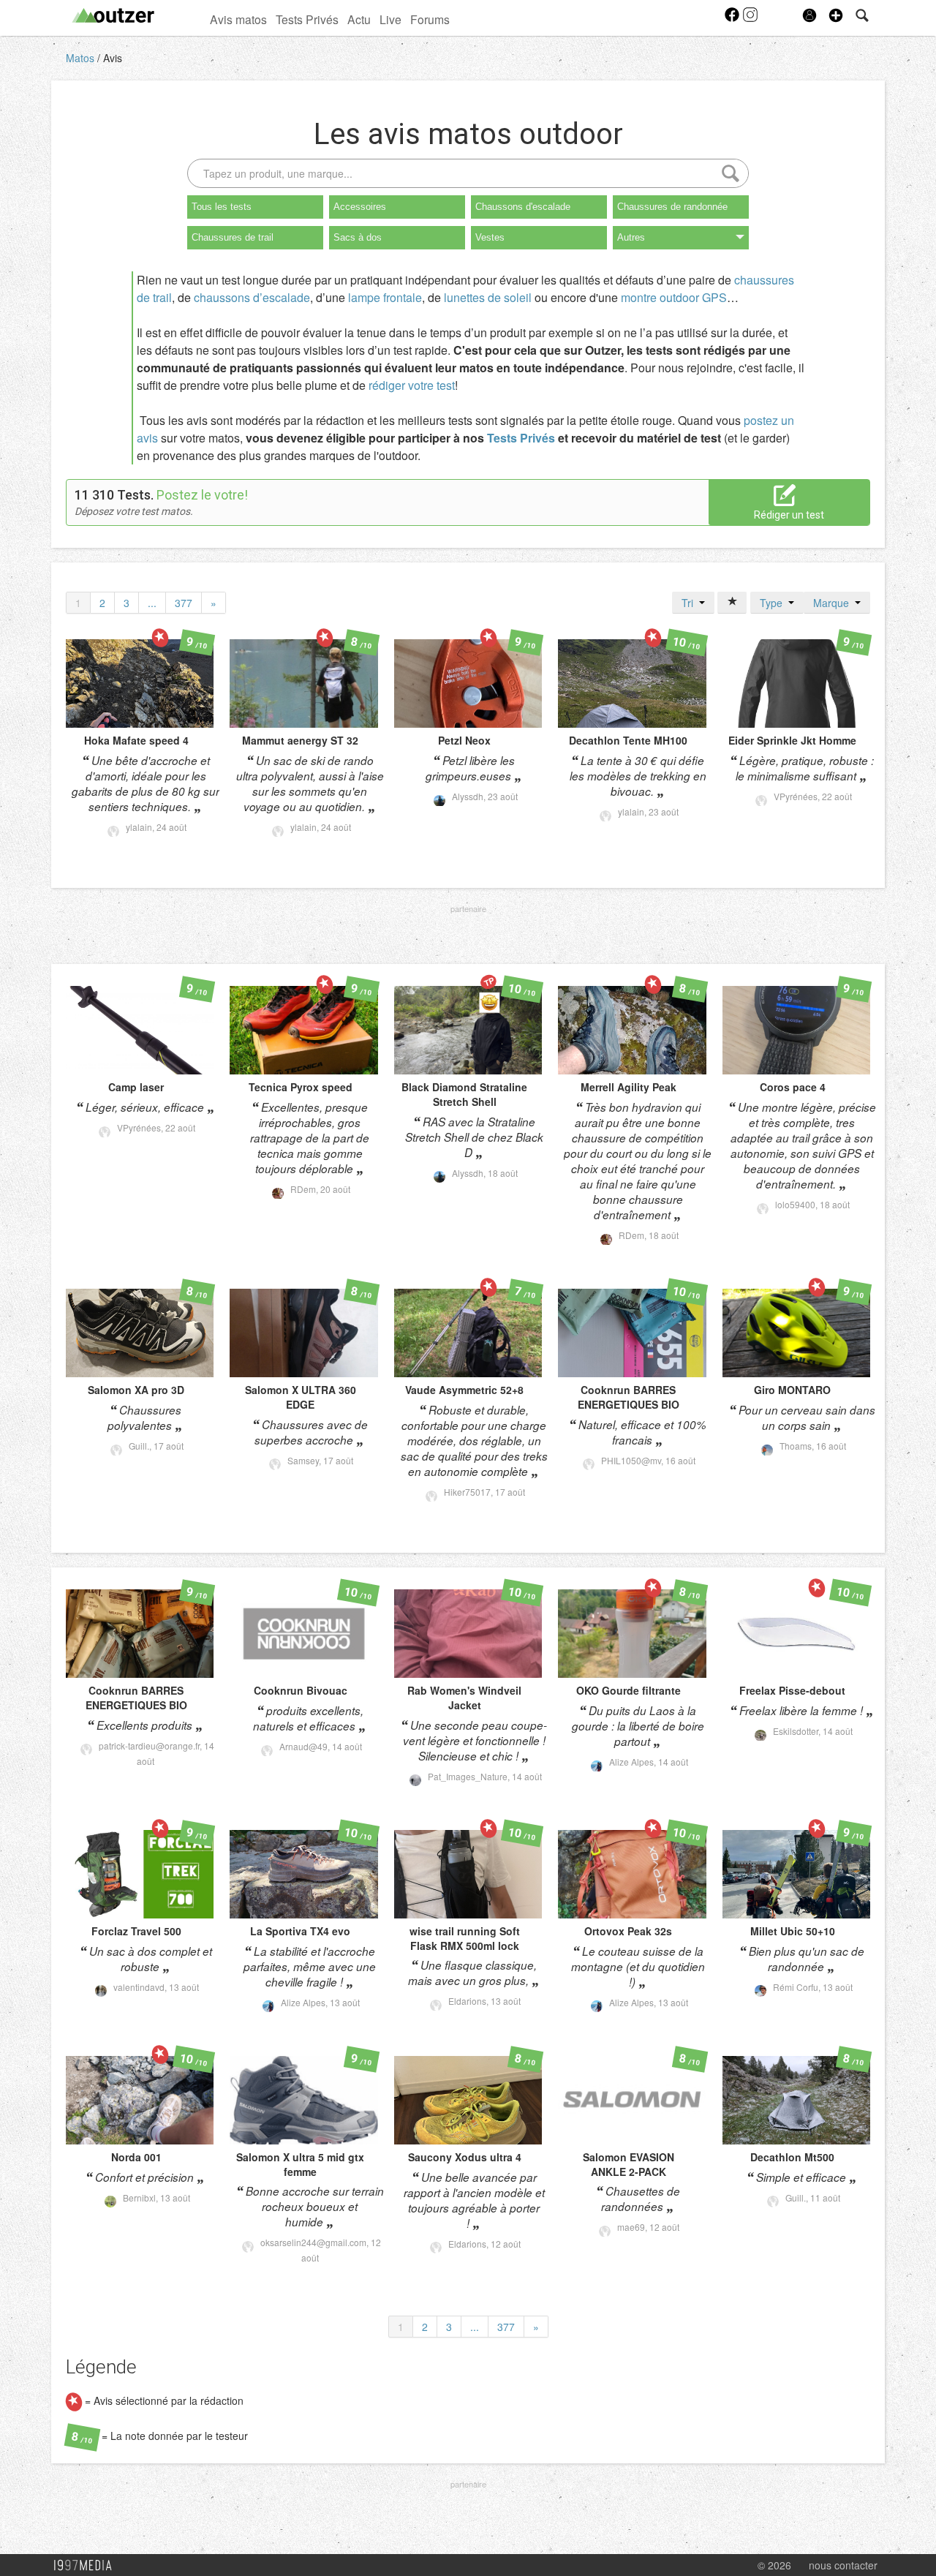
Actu (359, 19)
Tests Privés (307, 19)
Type (774, 603)
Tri (690, 603)
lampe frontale (385, 297)
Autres (631, 237)
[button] (836, 15)
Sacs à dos (358, 237)
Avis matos (238, 19)
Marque (834, 603)
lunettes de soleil (488, 297)
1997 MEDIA (87, 2566)
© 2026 (774, 2565)
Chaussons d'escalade (523, 207)
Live (390, 19)
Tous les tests (222, 207)
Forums (430, 19)
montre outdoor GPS (674, 297)
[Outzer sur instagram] (750, 19)
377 (184, 603)
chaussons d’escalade (252, 297)
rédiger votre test (412, 385)
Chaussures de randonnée (672, 207)
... (152, 603)
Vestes (490, 237)
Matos (82, 58)
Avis (113, 58)
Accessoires (360, 207)
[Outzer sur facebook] (733, 19)
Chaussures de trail (233, 237)
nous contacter (843, 2565)
